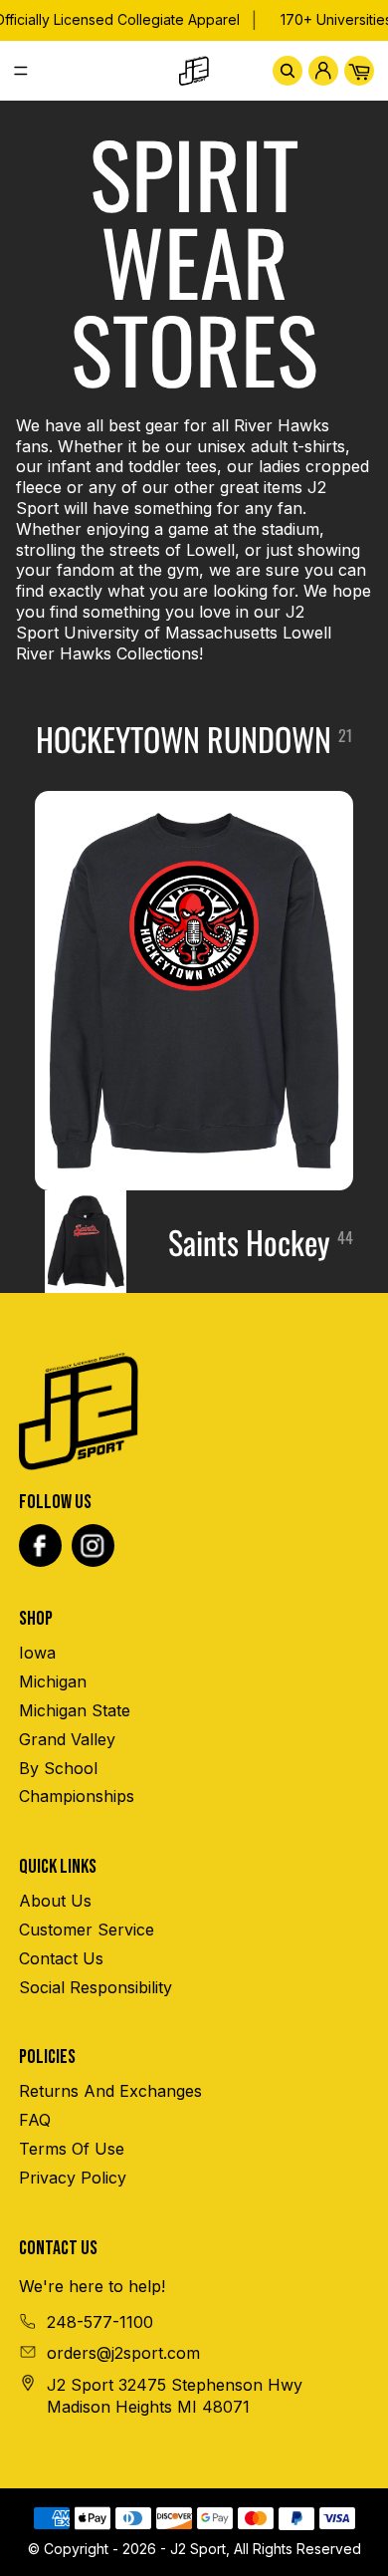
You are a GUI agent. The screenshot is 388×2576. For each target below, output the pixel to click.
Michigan (53, 1681)
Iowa (37, 1653)
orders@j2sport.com (123, 2353)
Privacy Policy (73, 2178)
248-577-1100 (100, 2322)
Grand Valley (67, 1739)
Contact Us (61, 1958)
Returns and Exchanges (110, 2091)
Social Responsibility (96, 1987)
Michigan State (75, 1710)
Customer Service (87, 1930)
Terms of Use (72, 2149)
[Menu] (29, 71)
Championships (77, 1796)
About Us (55, 1901)
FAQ (35, 2120)
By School (58, 1768)
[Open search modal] (288, 71)
